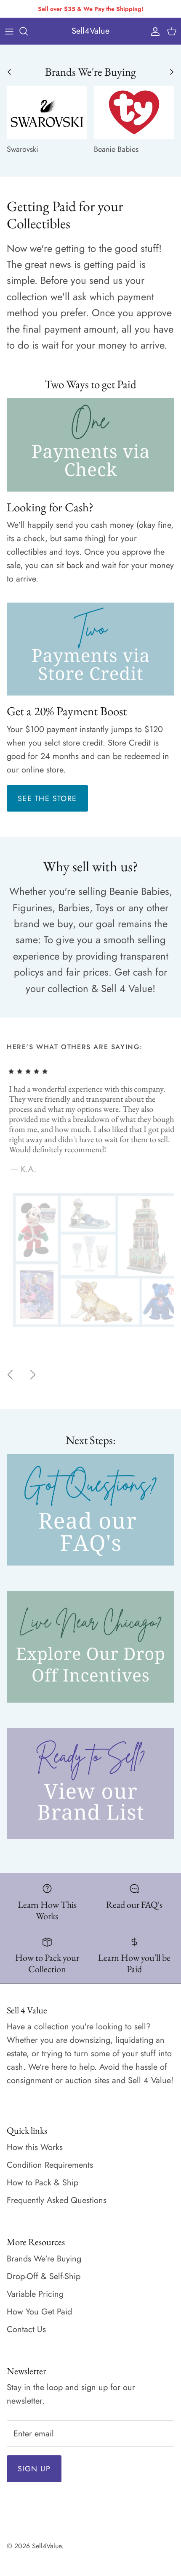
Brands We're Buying (44, 2259)
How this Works (35, 2147)
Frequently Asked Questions (57, 2200)
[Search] (28, 31)
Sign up (34, 2469)
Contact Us (26, 2329)
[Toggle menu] (9, 31)
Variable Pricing (35, 2294)
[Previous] (10, 1375)
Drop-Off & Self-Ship (44, 2276)
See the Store (47, 799)
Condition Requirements (50, 2165)
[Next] (33, 1375)
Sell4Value (47, 2546)
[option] (90, 1196)
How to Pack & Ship (43, 2183)
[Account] (153, 31)
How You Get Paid (39, 2312)
